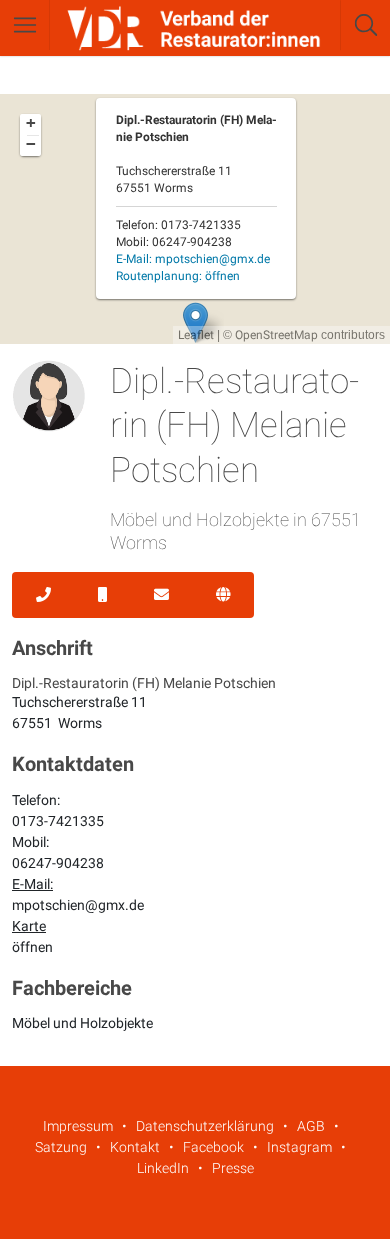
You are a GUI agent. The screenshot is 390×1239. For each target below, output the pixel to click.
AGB (311, 1126)
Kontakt (135, 1147)
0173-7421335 (58, 821)
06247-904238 (58, 863)
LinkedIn (163, 1168)
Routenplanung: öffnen (178, 276)
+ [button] (31, 123)
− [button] (31, 144)
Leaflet (196, 335)
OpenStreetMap (276, 335)
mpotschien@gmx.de (78, 905)
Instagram (299, 1147)
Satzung (61, 1147)
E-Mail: (193, 259)
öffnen (32, 947)
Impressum (78, 1126)
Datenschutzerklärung (205, 1126)
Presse (233, 1168)
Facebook (213, 1147)
